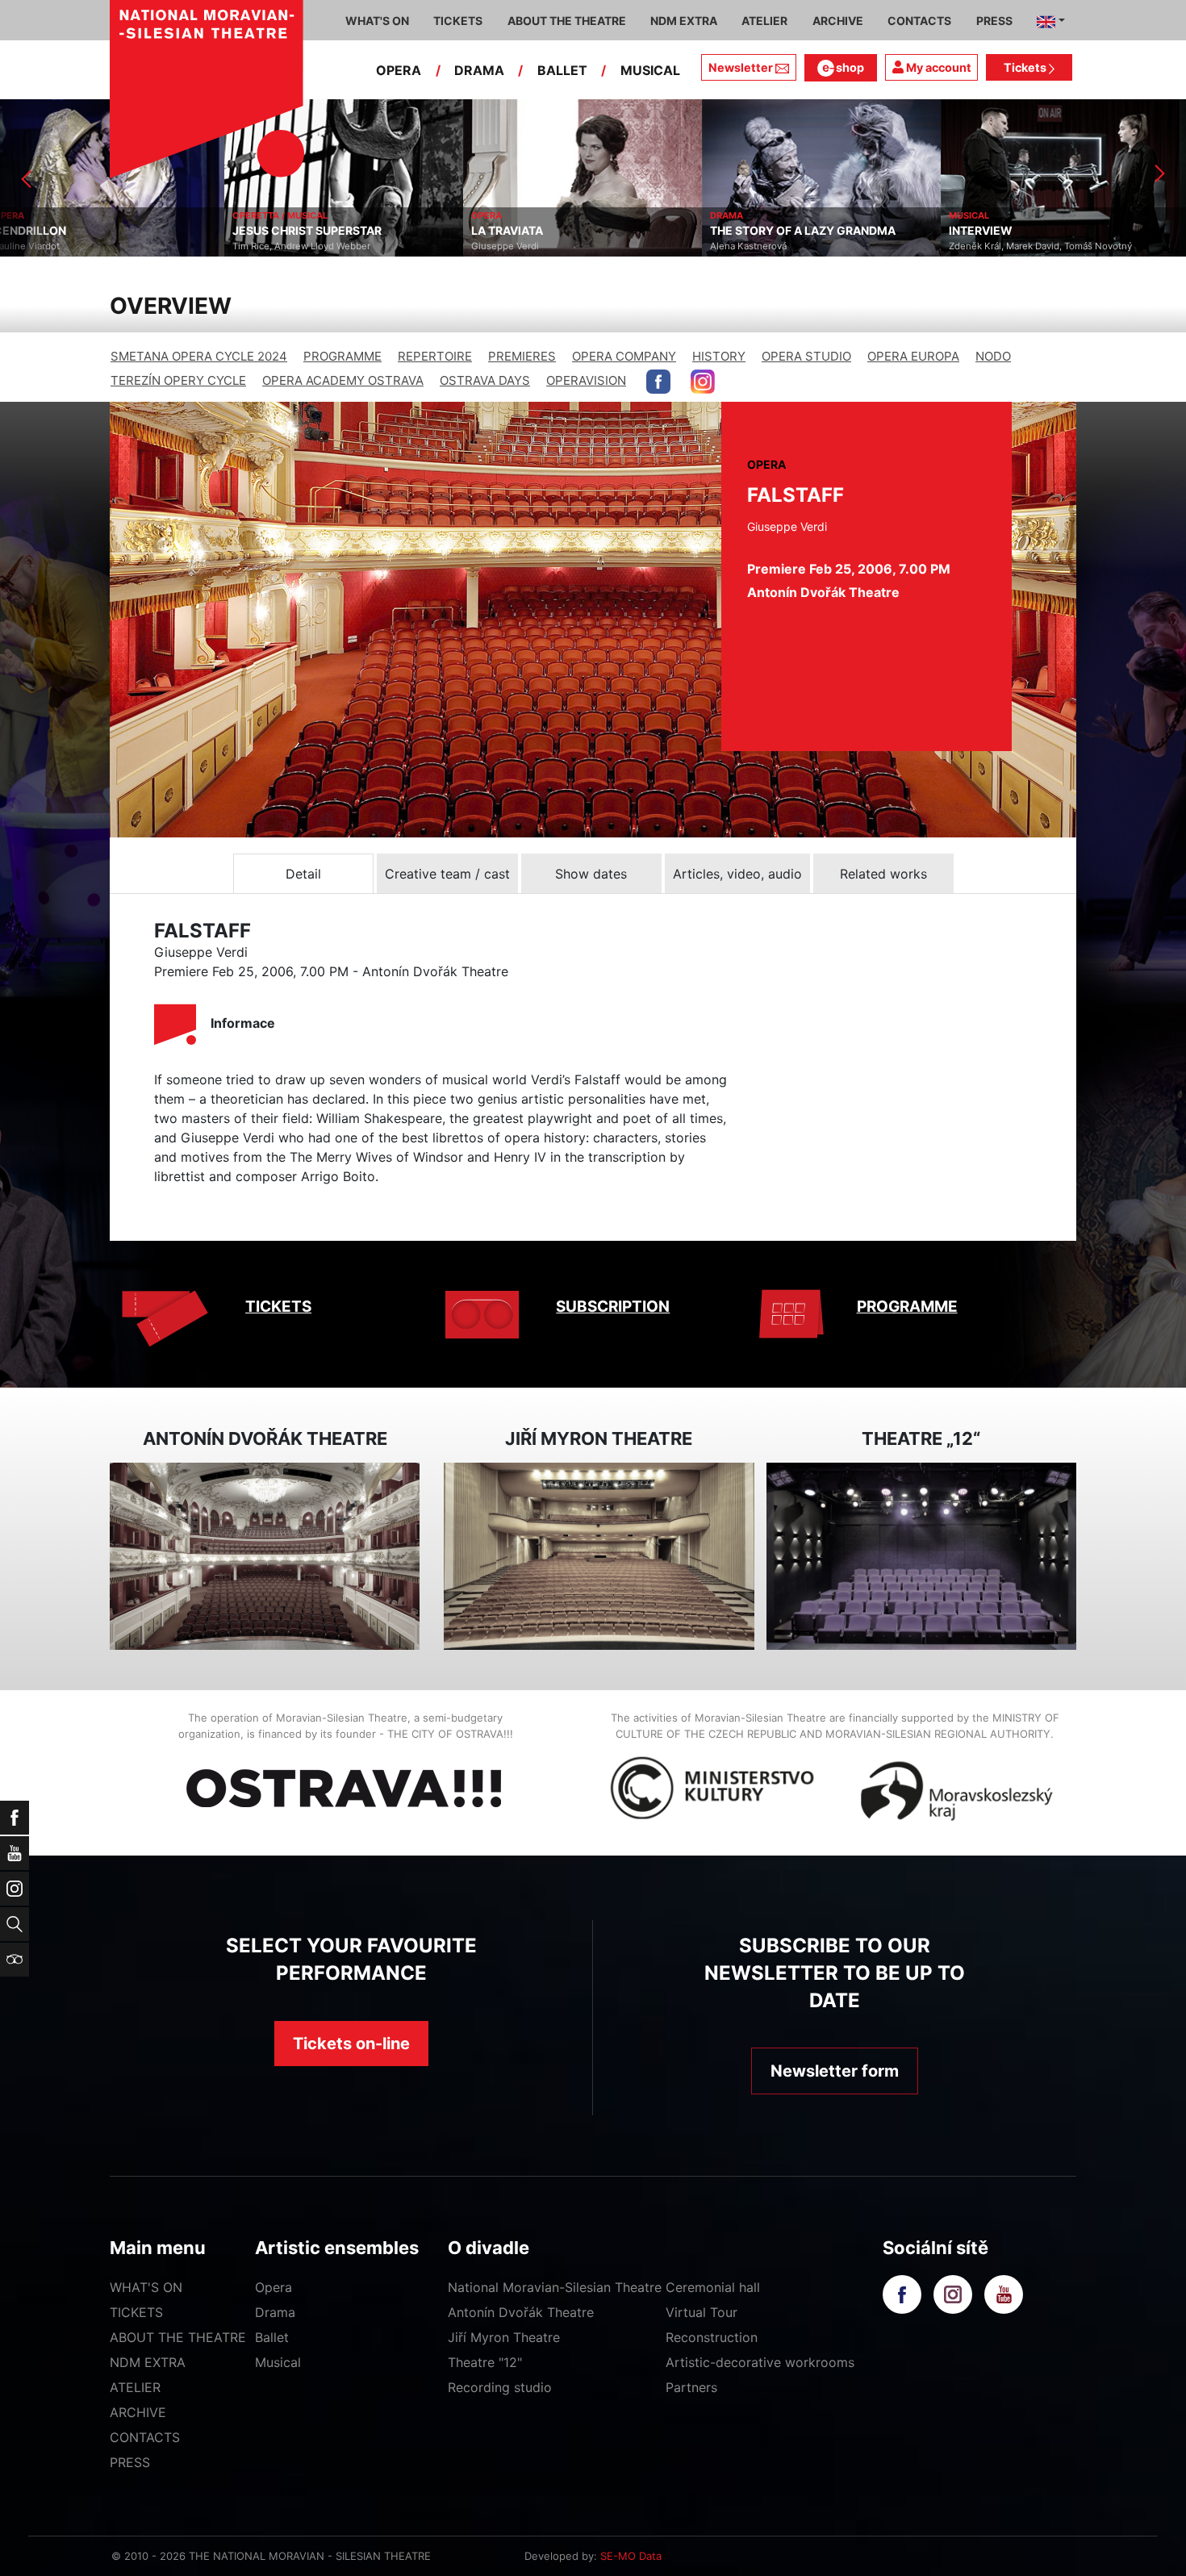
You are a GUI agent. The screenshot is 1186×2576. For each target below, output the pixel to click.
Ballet (272, 2337)
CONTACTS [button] (919, 21)
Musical (278, 2362)
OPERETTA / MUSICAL (56, 215)
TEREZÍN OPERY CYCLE (178, 380)
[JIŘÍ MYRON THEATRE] (599, 1557)
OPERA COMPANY (624, 356)
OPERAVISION (586, 380)
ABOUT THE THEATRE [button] (567, 21)
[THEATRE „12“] (921, 1557)
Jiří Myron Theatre (504, 2337)
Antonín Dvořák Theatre (521, 2312)
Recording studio (500, 2387)
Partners (691, 2387)
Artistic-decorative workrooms (760, 2362)
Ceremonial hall (713, 2287)
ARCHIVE (838, 21)
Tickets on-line (351, 2044)
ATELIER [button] (764, 21)
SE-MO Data (631, 2556)
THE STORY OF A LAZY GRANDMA (578, 231)
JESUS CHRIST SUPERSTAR (83, 231)
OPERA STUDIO (806, 356)
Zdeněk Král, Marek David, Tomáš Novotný (816, 246)
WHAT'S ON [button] (377, 21)
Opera (274, 2287)
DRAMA (479, 70)
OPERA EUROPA (913, 356)
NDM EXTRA (148, 2362)
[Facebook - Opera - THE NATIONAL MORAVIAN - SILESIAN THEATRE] (658, 382)
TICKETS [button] (458, 21)
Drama (275, 2312)
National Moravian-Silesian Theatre (555, 2287)
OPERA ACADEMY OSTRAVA (343, 380)
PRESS (130, 2462)
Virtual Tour (702, 2312)
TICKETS (278, 1307)
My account (938, 67)
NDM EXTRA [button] (684, 21)
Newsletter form (835, 2071)
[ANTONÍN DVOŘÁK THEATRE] (265, 1557)
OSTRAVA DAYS (485, 380)
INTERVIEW (756, 231)
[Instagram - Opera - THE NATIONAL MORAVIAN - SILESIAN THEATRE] (703, 382)
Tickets (1026, 67)
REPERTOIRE (435, 356)
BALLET (562, 70)
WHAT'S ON (146, 2287)
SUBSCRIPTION (613, 1307)
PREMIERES (522, 356)
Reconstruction (712, 2337)
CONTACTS (145, 2437)
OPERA (399, 70)
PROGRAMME (342, 356)
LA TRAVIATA (283, 231)
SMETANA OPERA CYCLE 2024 (199, 356)
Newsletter (741, 67)
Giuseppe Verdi (281, 246)
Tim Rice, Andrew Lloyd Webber (77, 246)
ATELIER (135, 2387)
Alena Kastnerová (524, 246)
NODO (993, 356)
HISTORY (719, 356)
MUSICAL (650, 70)
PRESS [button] (994, 21)
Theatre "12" (485, 2362)
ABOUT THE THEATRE (178, 2337)
